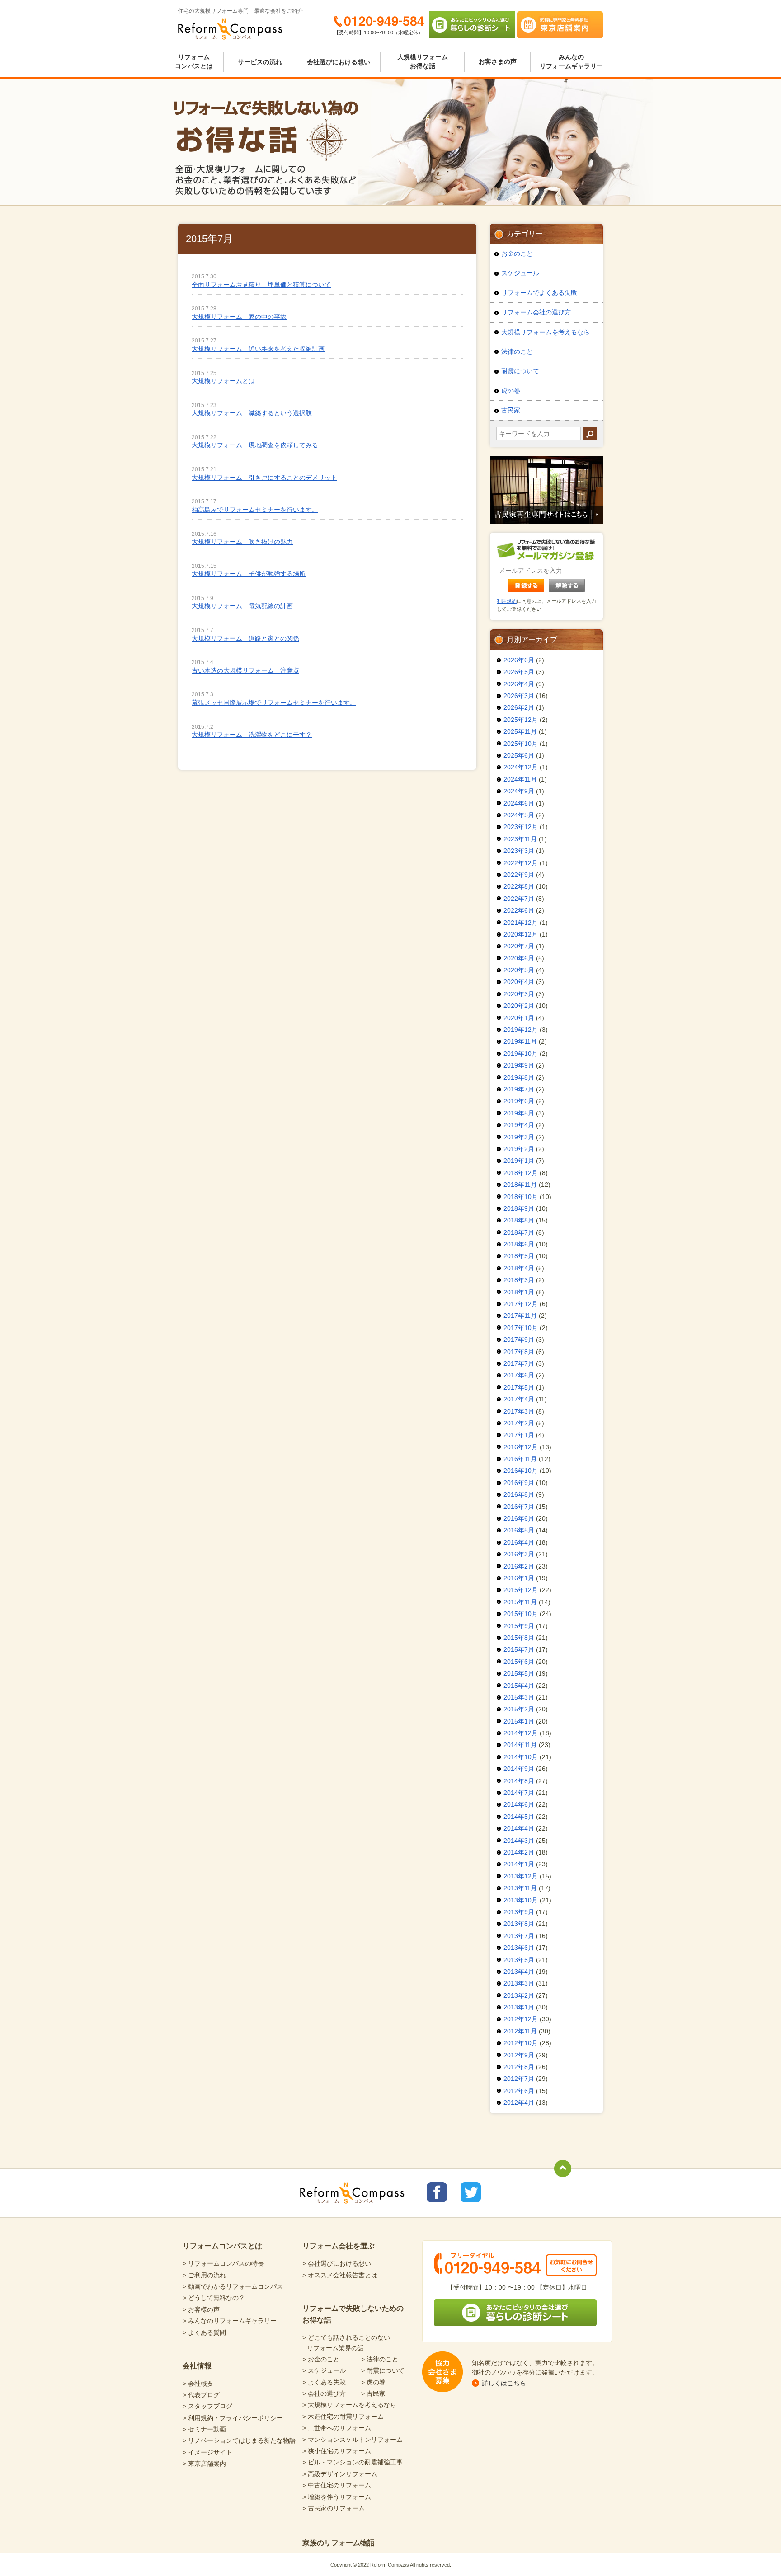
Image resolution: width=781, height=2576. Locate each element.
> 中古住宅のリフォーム (337, 2485)
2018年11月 (520, 1185)
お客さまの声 (498, 61)
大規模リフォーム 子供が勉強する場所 (249, 574)
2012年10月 (521, 2043)
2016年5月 (519, 1530)
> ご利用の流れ (204, 2275)
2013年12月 (521, 1876)
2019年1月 (519, 1161)
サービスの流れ (260, 62)
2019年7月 (519, 1089)
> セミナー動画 (204, 2429)
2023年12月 (521, 827)
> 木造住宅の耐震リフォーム (343, 2417)
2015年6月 (519, 1662)
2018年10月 (521, 1197)
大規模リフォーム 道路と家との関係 (245, 638)
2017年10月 (521, 1328)
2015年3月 (519, 1697)
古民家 (511, 410)
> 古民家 (373, 2393)
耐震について (520, 371)
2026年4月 (519, 684)
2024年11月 (520, 779)
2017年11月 (520, 1316)
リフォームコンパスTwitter (471, 2192)
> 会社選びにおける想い (337, 2263)
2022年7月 (519, 899)
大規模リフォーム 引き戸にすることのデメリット (264, 478)
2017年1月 (519, 1435)
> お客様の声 (201, 2309)
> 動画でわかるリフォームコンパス (233, 2286)
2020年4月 (519, 982)
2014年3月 (519, 1841)
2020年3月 (519, 994)
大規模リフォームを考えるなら (546, 332)
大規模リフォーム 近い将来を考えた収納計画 (258, 349)
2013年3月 (519, 1983)
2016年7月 (519, 1507)
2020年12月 (521, 934)
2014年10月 (521, 1757)
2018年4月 (519, 1268)
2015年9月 (519, 1626)
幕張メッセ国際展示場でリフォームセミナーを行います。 (274, 703)
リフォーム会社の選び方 (536, 312)
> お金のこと (321, 2359)
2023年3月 (519, 851)
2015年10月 (521, 1614)
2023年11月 (520, 839)
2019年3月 (519, 1137)
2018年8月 (519, 1220)
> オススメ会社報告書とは (340, 2275)
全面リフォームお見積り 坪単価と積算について (261, 285)
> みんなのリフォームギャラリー (230, 2321)
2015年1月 (519, 1721)
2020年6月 (519, 958)
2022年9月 (519, 875)
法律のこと (517, 351)
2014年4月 (519, 1828)
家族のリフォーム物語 (339, 2543)
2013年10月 (521, 1900)
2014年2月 (519, 1852)
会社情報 (197, 2366)
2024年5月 (519, 815)
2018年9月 (519, 1208)
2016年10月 (521, 1471)
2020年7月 (519, 946)
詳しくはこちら (504, 2383)
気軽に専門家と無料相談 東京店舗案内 (560, 25)
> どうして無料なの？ (214, 2298)
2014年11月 (520, 1745)
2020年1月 (519, 1018)
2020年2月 (519, 1006)
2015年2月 (519, 1709)
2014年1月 (519, 1864)
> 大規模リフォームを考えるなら (349, 2405)
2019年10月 (521, 1054)
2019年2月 (519, 1149)
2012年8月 (519, 2067)
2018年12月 (521, 1173)
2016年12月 (521, 1447)
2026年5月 (519, 672)
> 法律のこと (380, 2359)
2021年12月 (521, 923)
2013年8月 (519, 1924)
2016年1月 (519, 1578)
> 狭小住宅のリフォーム (337, 2451)
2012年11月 (520, 2031)
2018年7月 (519, 1232)
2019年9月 (519, 1065)
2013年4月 (519, 1972)
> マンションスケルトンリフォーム (353, 2440)
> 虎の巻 (373, 2382)
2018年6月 (519, 1244)
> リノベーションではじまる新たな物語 (239, 2440)
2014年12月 (521, 1733)
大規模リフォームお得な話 (423, 61)
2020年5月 (519, 970)
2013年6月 (519, 1948)
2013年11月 (520, 1888)
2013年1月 (519, 2007)
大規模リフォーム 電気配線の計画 (242, 606)
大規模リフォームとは (223, 381)
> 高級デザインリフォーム (340, 2474)
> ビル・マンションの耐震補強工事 (353, 2462)
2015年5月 (519, 1673)
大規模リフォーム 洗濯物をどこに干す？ (252, 735)
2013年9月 (519, 1912)
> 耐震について (383, 2370)
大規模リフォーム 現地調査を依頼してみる (255, 445)
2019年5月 (519, 1113)
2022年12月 (521, 863)
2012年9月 (519, 2055)
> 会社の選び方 (324, 2393)
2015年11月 (520, 1602)
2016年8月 (519, 1494)
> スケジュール (324, 2370)
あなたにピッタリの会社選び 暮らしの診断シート (472, 25)
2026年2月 (519, 707)
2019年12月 (521, 1030)
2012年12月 (521, 2019)
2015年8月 (519, 1638)
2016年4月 (519, 1542)
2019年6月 (519, 1101)
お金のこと (517, 253)
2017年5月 (519, 1387)
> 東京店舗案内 (204, 2464)
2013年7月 (519, 1936)
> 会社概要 (198, 2384)
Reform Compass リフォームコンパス (230, 29)
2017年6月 (519, 1375)
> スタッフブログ (207, 2406)
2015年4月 (519, 1686)
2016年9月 (519, 1483)
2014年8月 (519, 1781)
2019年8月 (519, 1077)
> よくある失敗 (324, 2382)
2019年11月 (520, 1041)
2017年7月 (519, 1363)
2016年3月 (519, 1554)
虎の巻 (511, 391)
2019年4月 (519, 1125)
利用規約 (507, 601)
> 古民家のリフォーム (334, 2508)
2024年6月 (519, 803)
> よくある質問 (204, 2332)
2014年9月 (519, 1769)
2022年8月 (519, 886)
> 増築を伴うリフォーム (337, 2497)
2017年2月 (519, 1423)
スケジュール (520, 273)
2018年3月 (519, 1280)
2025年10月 (521, 744)
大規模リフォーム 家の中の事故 (239, 317)
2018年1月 (519, 1292)
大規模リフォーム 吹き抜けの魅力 (242, 542)
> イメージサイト (207, 2452)
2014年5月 (519, 1817)
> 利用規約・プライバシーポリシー (233, 2418)
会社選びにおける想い (339, 62)
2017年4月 (519, 1399)
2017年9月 (519, 1340)
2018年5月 (519, 1256)
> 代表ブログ (201, 2395)
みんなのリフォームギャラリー (571, 61)
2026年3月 (519, 696)
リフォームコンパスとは (194, 61)
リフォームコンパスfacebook (437, 2192)
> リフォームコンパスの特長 (223, 2263)
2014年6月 (519, 1804)
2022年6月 (519, 910)
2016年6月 (519, 1518)
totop (563, 2169)
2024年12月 (521, 767)
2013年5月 (519, 1960)
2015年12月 (521, 1590)
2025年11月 (520, 731)
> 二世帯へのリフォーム (337, 2428)
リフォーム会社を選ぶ (339, 2246)
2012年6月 (519, 2091)
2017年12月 (521, 1304)
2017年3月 (519, 1411)
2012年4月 (519, 2103)
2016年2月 (519, 1566)
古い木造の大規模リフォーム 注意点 (245, 670)
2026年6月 (519, 660)
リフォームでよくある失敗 (539, 293)
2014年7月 (519, 1793)
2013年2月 (519, 1995)
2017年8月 (519, 1352)
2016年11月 (520, 1459)
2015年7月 (519, 1649)
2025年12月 (521, 720)
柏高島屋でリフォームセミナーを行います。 (255, 510)
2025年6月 (519, 755)
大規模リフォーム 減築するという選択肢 (252, 413)
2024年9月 (519, 791)
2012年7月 (519, 2079)
